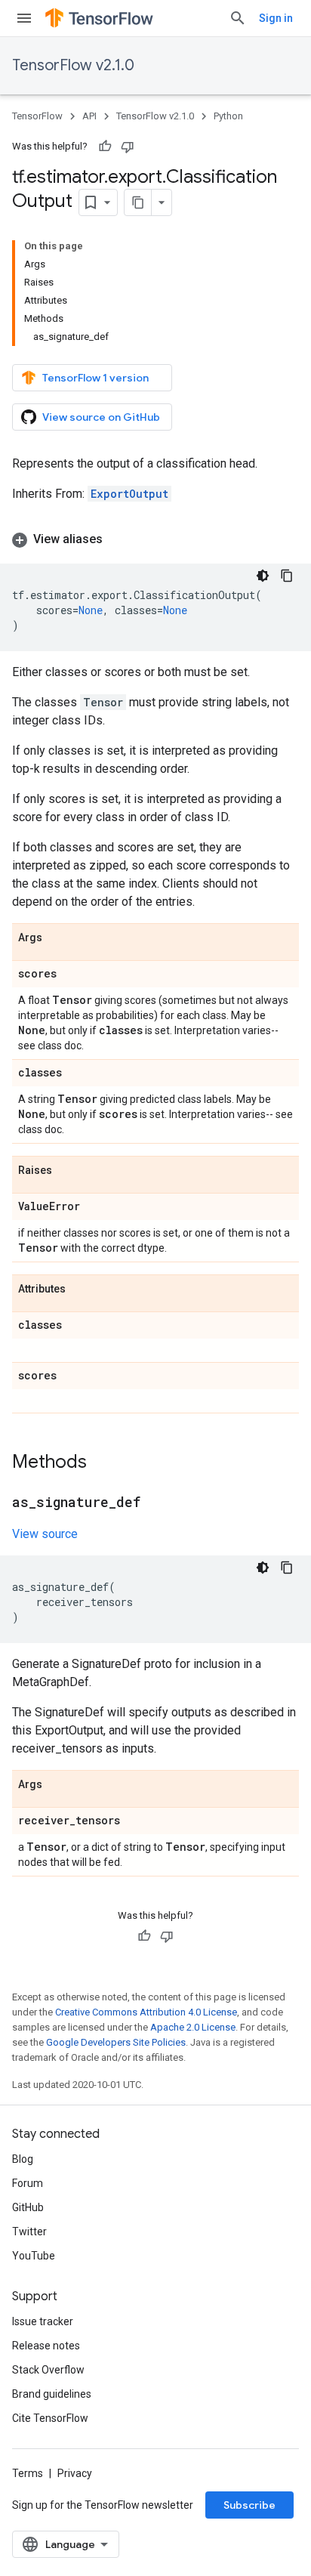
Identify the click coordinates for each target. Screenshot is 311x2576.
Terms (28, 2473)
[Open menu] (24, 18)
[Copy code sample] (287, 576)
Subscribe (249, 2505)
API (89, 116)
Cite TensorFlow (50, 2418)
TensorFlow (37, 116)
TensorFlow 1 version (95, 378)
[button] (155, 539)
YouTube (34, 2256)
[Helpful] (105, 147)
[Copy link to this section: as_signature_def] (155, 1503)
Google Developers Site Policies (116, 2042)
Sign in (276, 18)
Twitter (29, 2232)
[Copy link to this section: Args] (57, 938)
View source (45, 1534)
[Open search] (238, 18)
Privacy (75, 2473)
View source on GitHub (101, 417)
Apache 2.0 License (193, 2027)
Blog (23, 2159)
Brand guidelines (52, 2394)
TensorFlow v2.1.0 (73, 65)
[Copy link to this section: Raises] (67, 1171)
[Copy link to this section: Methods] (102, 1463)
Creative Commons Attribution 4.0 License (146, 2012)
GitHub (28, 2207)
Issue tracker (43, 2321)
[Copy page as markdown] (138, 202)
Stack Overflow (48, 2370)
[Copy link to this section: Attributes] (81, 1290)
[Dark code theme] (263, 576)
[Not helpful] (128, 147)
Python (228, 116)
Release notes (46, 2346)
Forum (28, 2183)
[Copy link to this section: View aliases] (118, 539)
